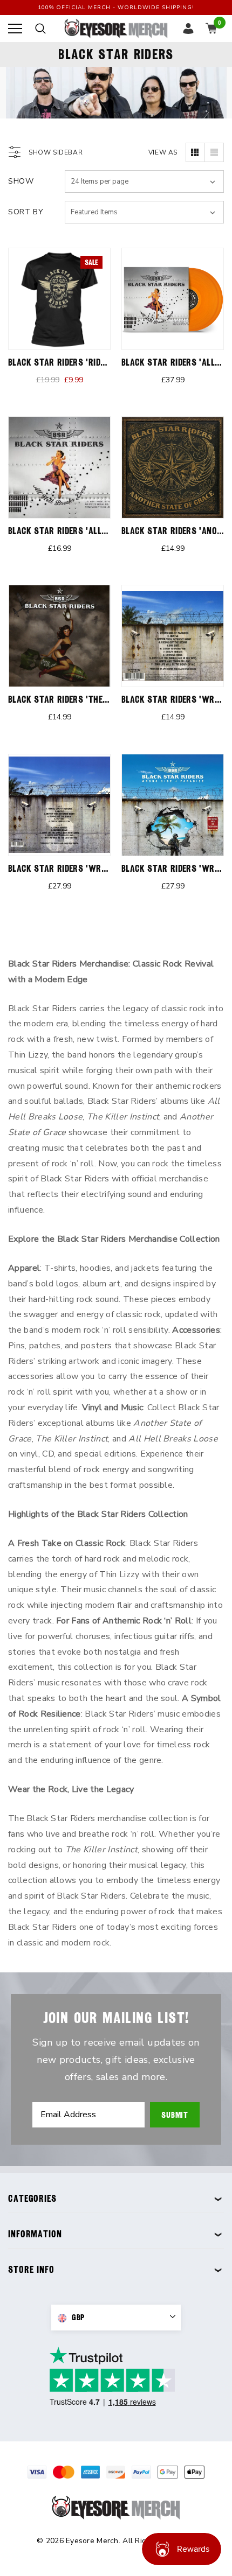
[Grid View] (195, 152)
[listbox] (144, 212)
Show (21, 181)
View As (163, 152)
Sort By (26, 212)
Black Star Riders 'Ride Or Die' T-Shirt (87, 362)
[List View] (214, 152)
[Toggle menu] (15, 29)
